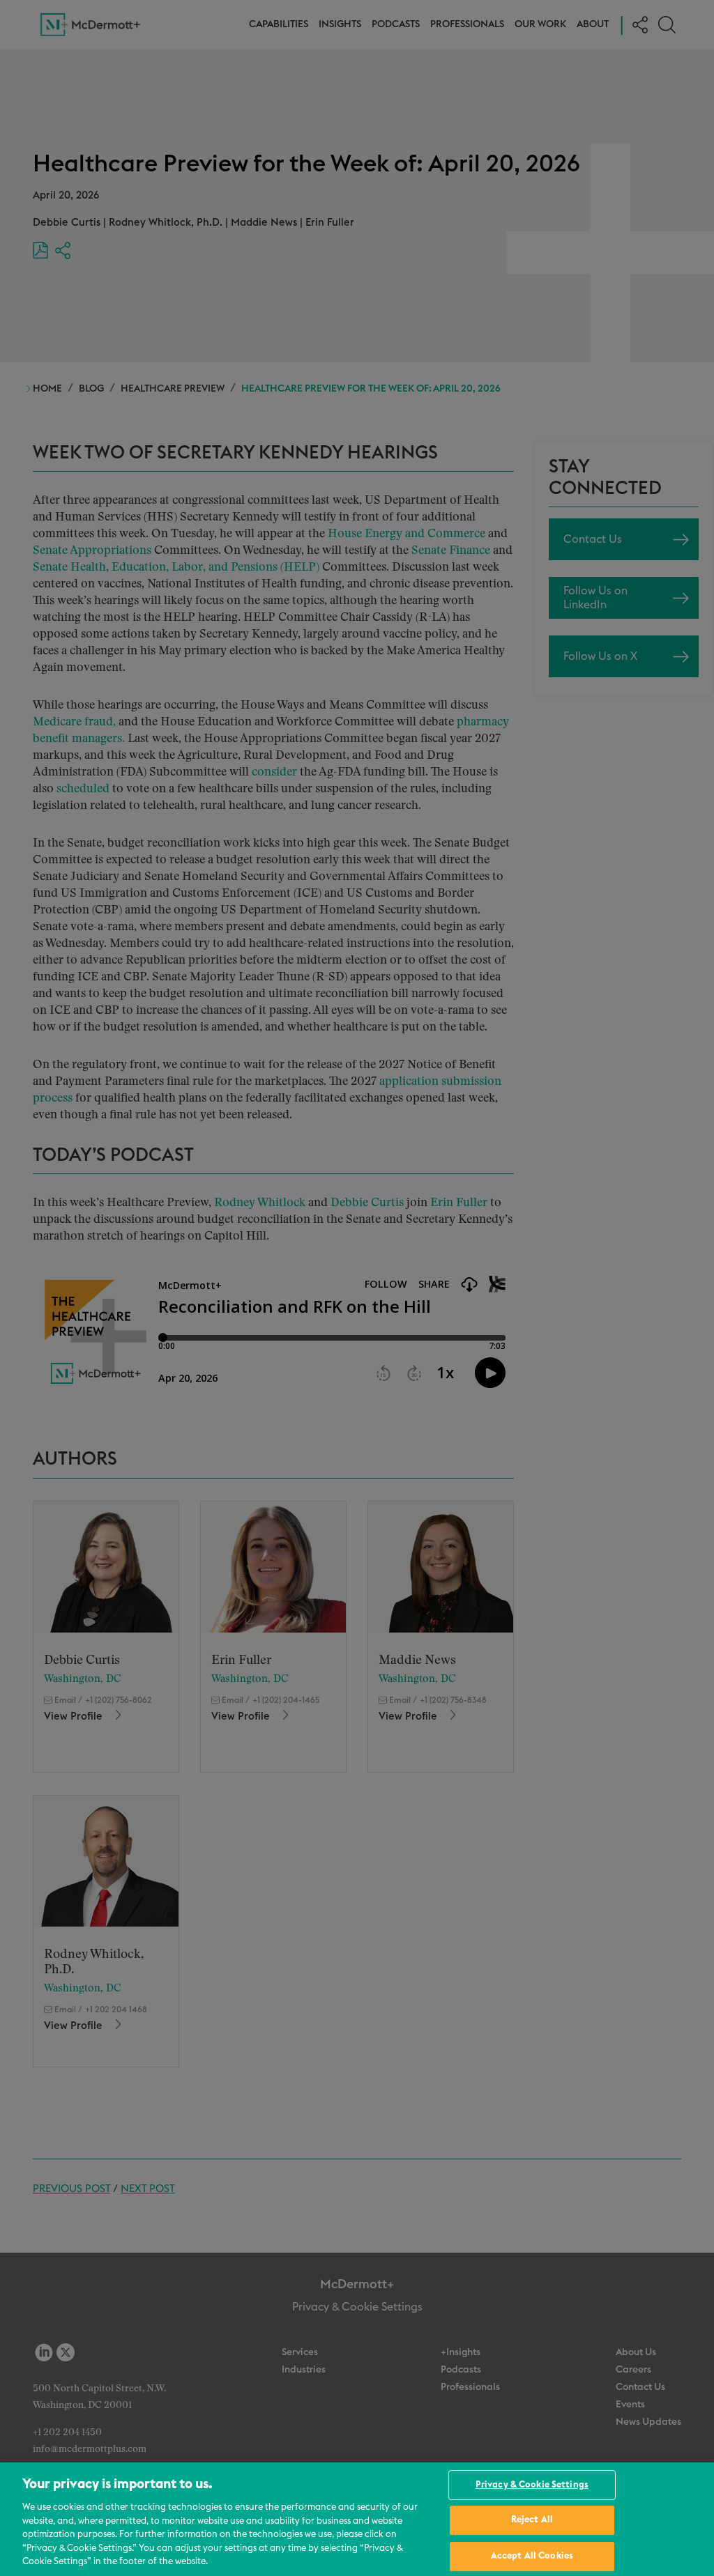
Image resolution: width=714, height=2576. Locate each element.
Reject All (532, 2520)
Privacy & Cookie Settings (532, 2485)
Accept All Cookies (532, 2556)
